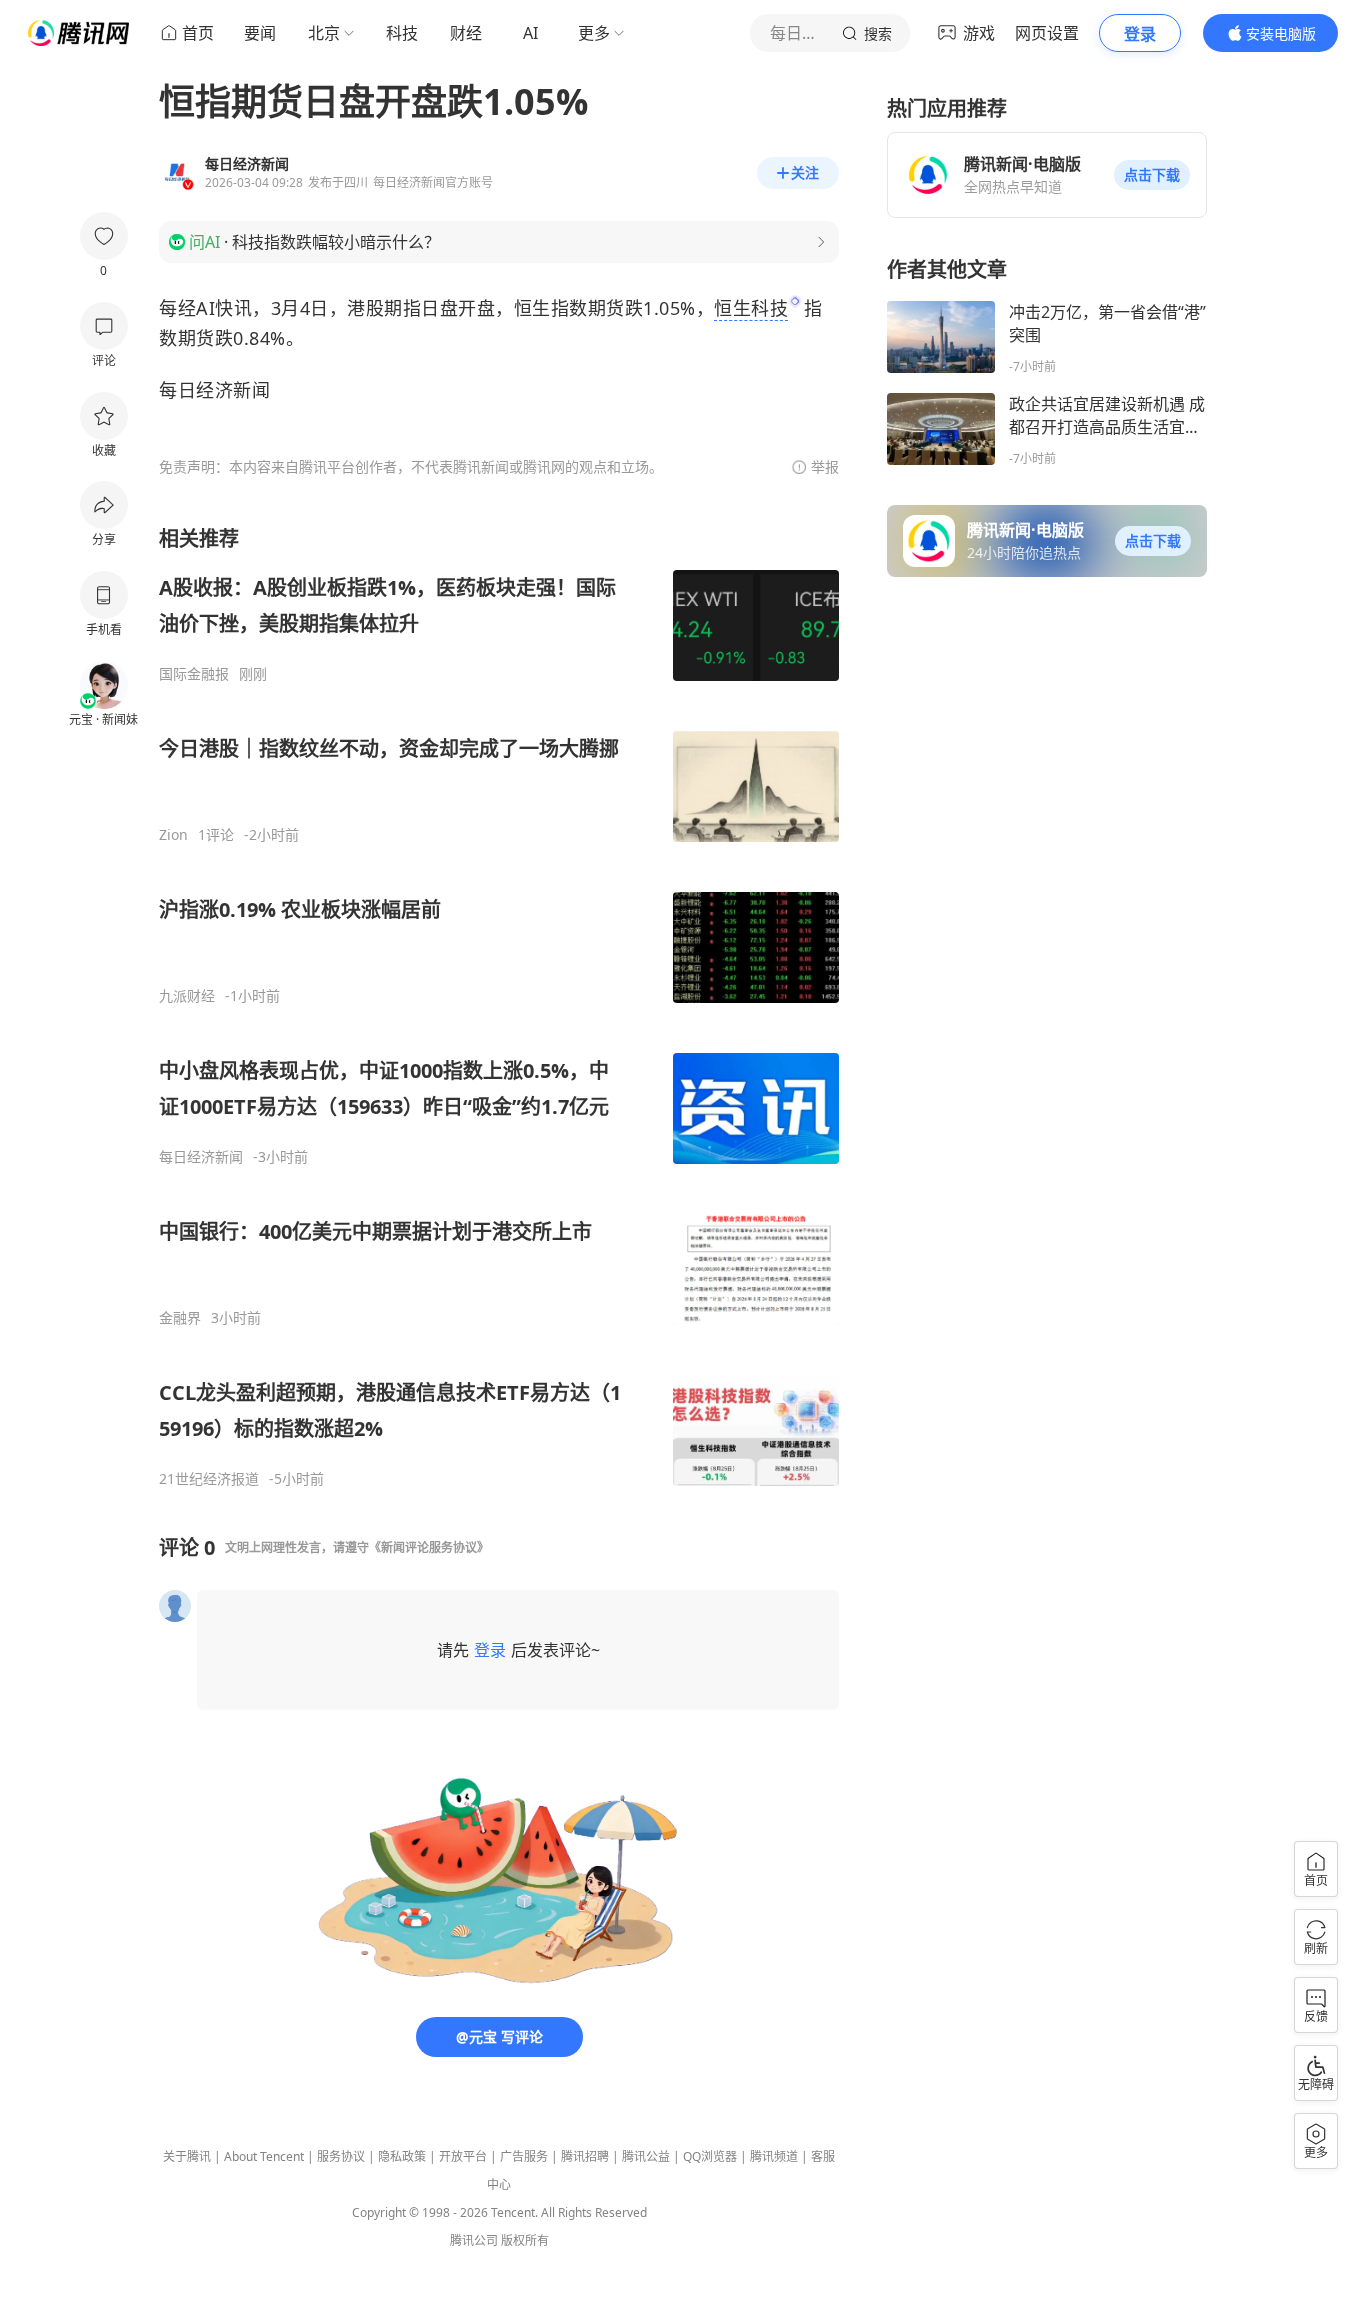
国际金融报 (194, 674)
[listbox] (499, 1006)
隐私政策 (402, 2156)
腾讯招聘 (585, 2156)
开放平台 (463, 2156)
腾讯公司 (474, 2240)
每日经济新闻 (201, 1157)
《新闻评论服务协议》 (429, 1547)
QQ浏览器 (710, 2156)
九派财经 (187, 996)
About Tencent (264, 2156)
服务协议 (341, 2156)
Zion (173, 835)
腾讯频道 (774, 2156)
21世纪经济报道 (209, 1479)
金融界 (180, 1318)
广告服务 (524, 2156)
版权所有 (525, 2240)
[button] (1152, 175)
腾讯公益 (646, 2156)
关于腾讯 (187, 2156)
